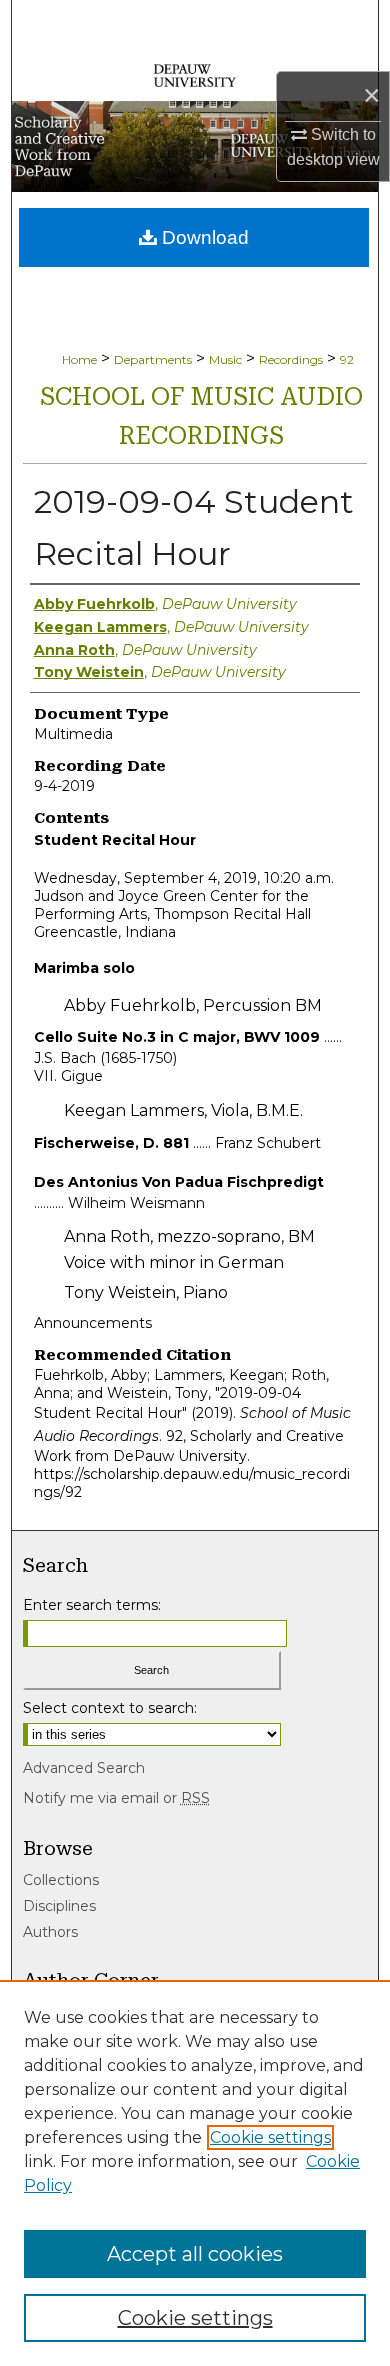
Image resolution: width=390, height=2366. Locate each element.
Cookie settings (270, 2137)
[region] (195, 2173)
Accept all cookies (195, 2254)
